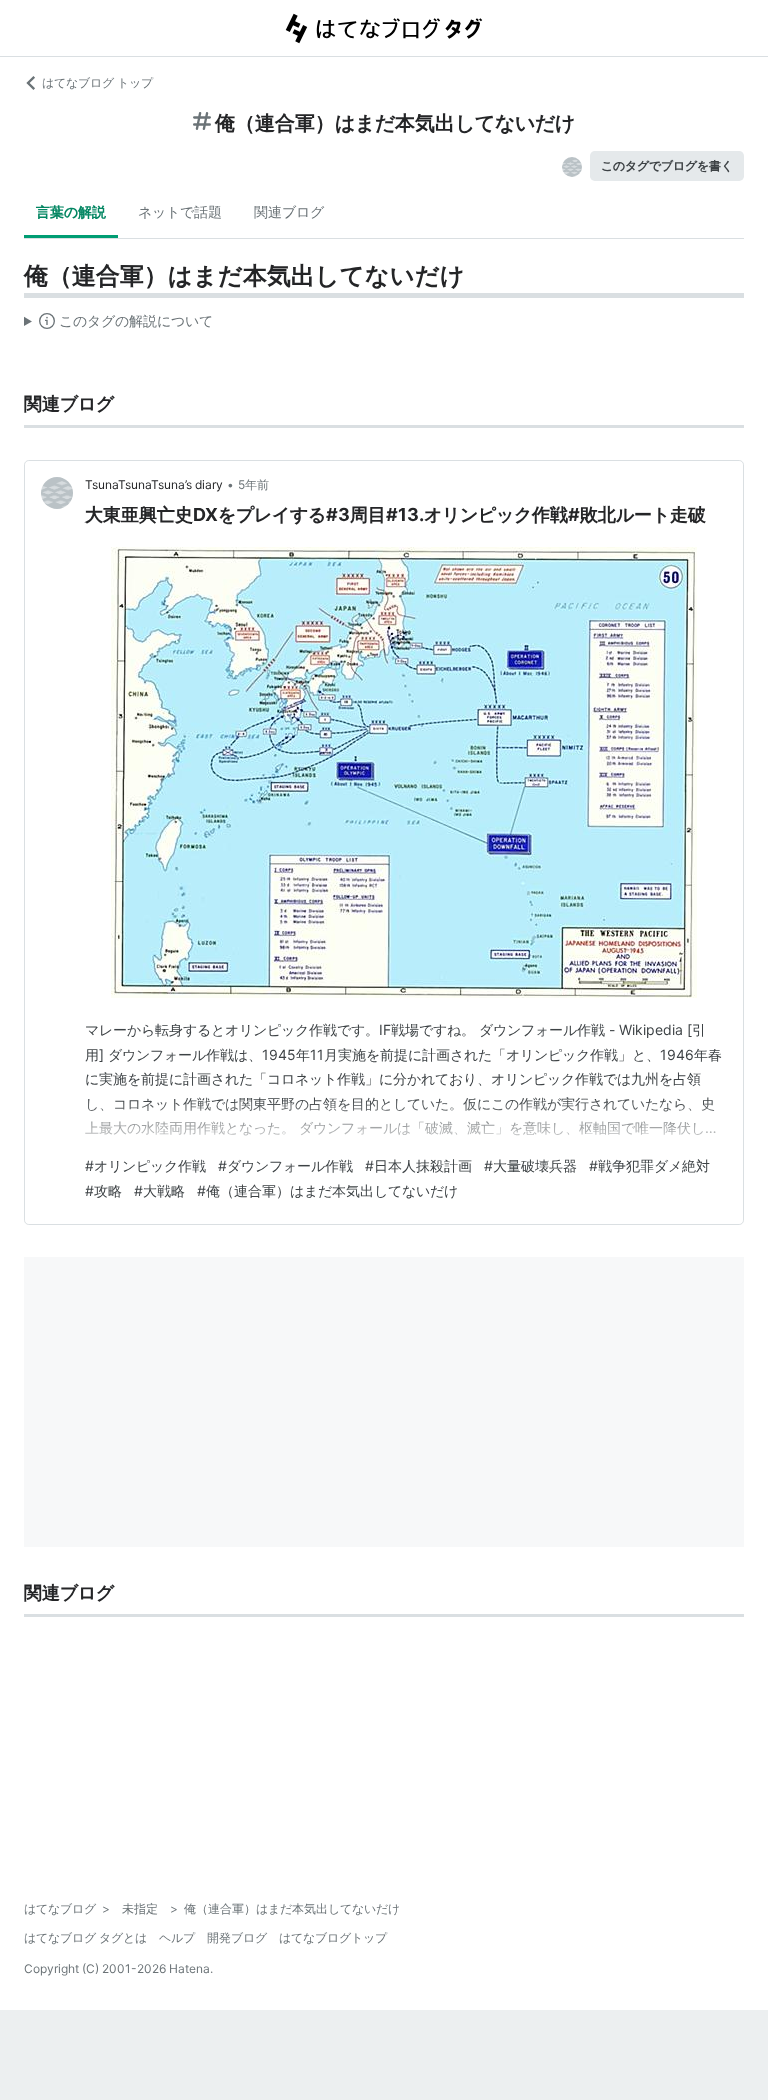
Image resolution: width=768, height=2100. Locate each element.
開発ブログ (237, 1937)
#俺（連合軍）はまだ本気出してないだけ (327, 1190)
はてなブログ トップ (97, 82)
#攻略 (103, 1190)
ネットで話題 (180, 211)
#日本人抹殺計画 (418, 1165)
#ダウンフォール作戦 (285, 1165)
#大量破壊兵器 (530, 1165)
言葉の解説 (71, 211)
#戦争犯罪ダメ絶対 (649, 1165)
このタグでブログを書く (667, 165)
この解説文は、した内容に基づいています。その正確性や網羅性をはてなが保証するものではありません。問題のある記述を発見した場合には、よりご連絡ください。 (118, 325)
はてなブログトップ (333, 1937)
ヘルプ (177, 1937)
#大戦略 (159, 1190)
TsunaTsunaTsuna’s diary (154, 484)
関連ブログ (289, 211)
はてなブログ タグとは (85, 1937)
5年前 (253, 484)
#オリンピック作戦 (145, 1165)
